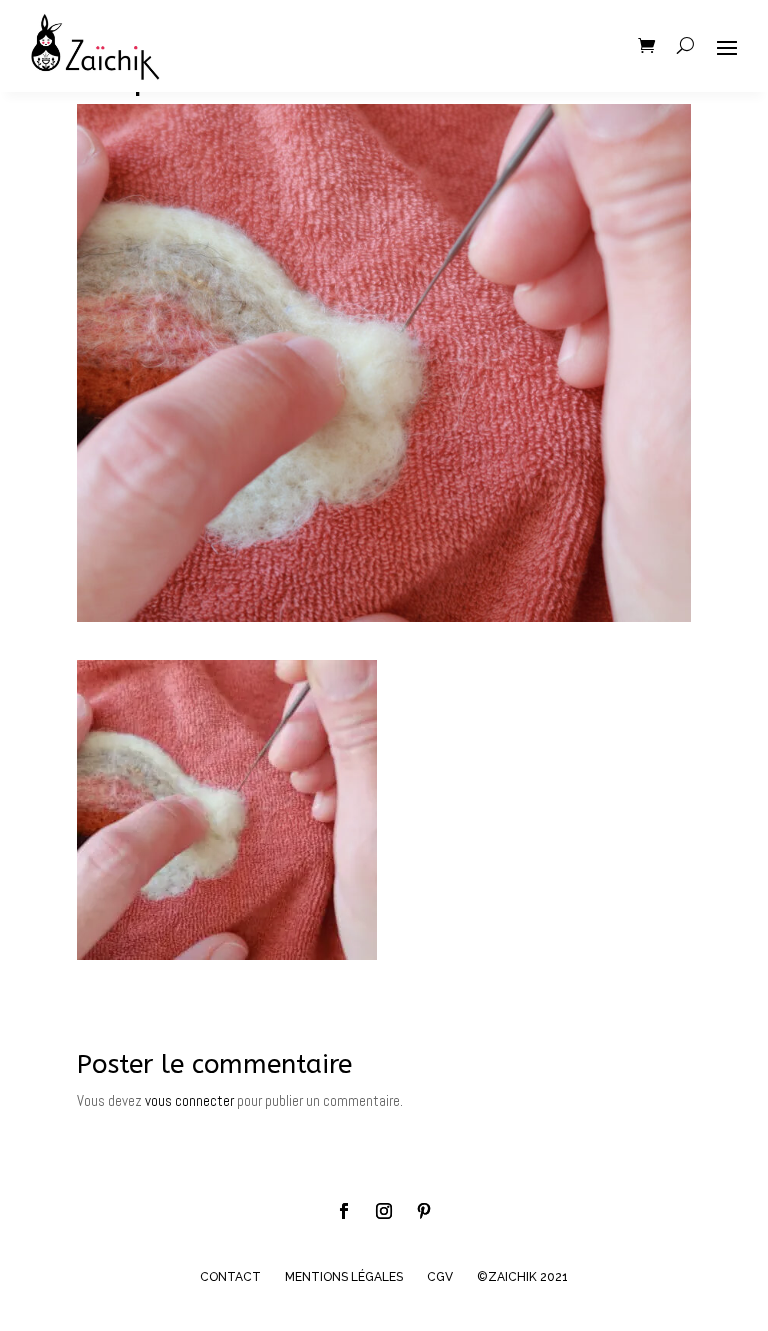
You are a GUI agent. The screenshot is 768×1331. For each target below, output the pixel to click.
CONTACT (230, 1277)
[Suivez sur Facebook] (344, 1211)
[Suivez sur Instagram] (384, 1211)
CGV (440, 1277)
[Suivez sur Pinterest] (424, 1211)
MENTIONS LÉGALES (344, 1277)
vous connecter (189, 1100)
